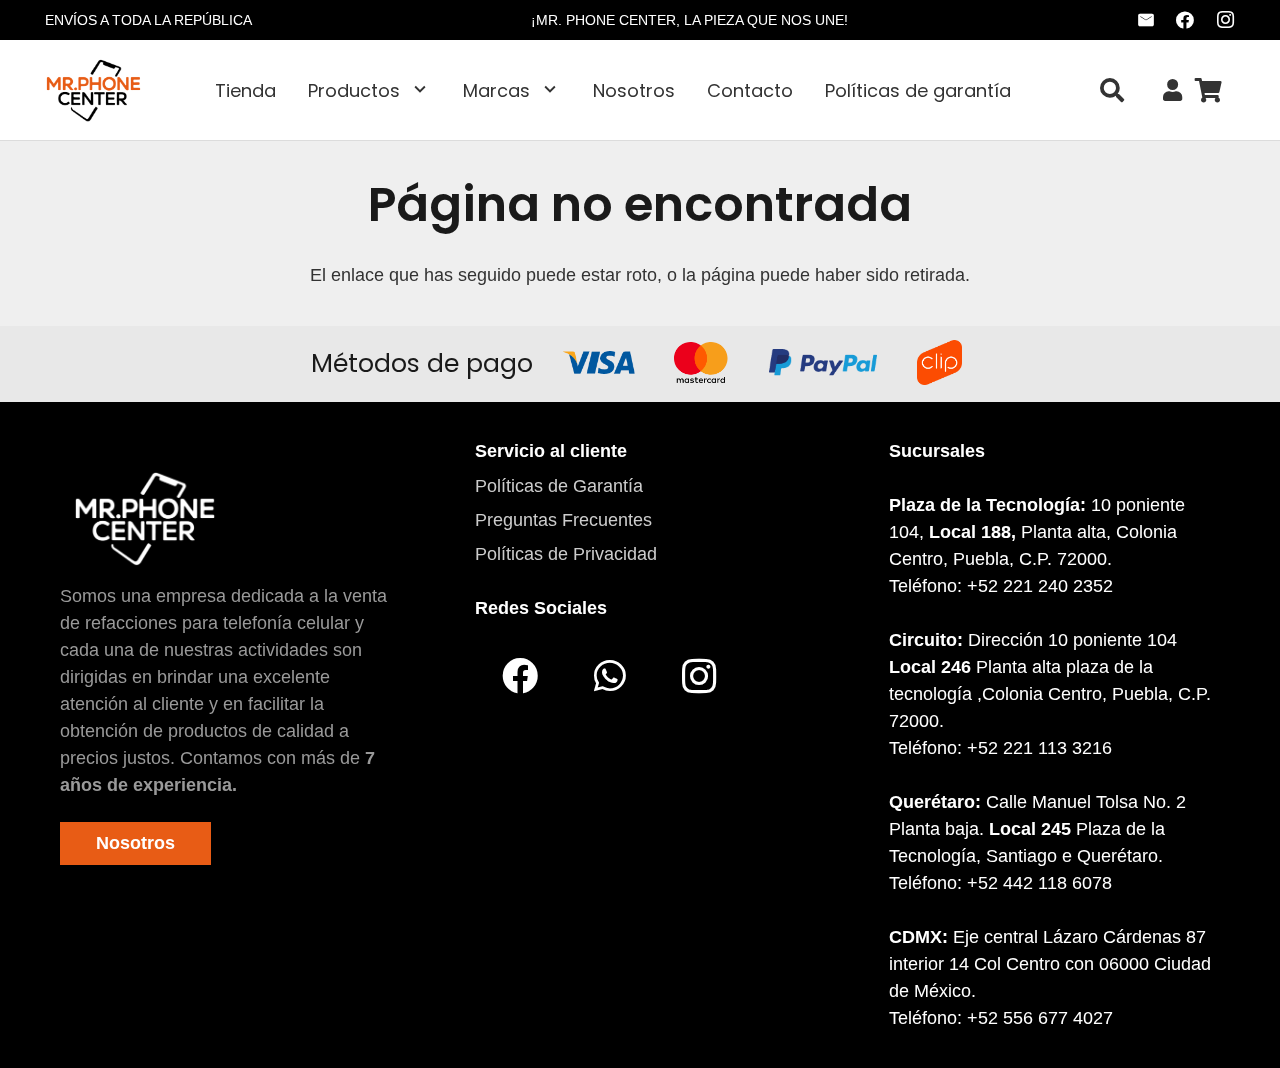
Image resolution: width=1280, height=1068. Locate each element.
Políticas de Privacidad (566, 554)
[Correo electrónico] (1146, 20)
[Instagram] (1225, 20)
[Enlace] (1172, 90)
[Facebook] (1185, 20)
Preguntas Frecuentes (563, 520)
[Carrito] (1208, 90)
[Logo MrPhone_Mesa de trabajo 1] (93, 90)
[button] (420, 90)
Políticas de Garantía (559, 486)
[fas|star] (144, 518)
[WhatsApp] (610, 676)
